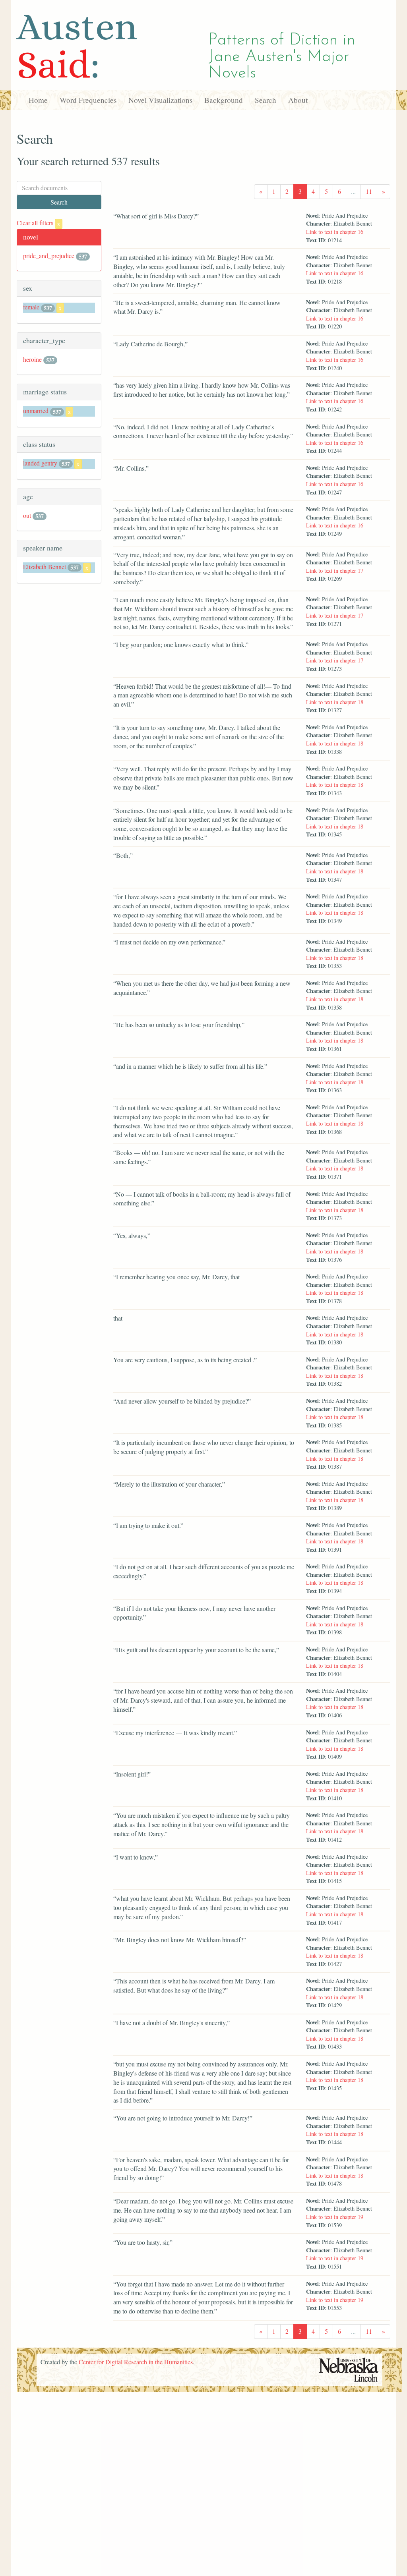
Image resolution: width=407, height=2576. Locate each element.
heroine (32, 359)
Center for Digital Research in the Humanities (136, 2362)
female (31, 307)
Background (224, 100)
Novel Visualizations (160, 100)
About (298, 100)
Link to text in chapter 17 (335, 571)
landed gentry (40, 463)
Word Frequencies (88, 100)
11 (369, 191)
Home (38, 100)
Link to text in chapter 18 (335, 702)
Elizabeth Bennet (45, 567)
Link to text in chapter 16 (335, 232)
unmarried (36, 410)
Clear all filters (38, 223)
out (27, 515)
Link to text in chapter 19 (335, 2217)
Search (266, 100)
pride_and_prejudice (49, 256)
